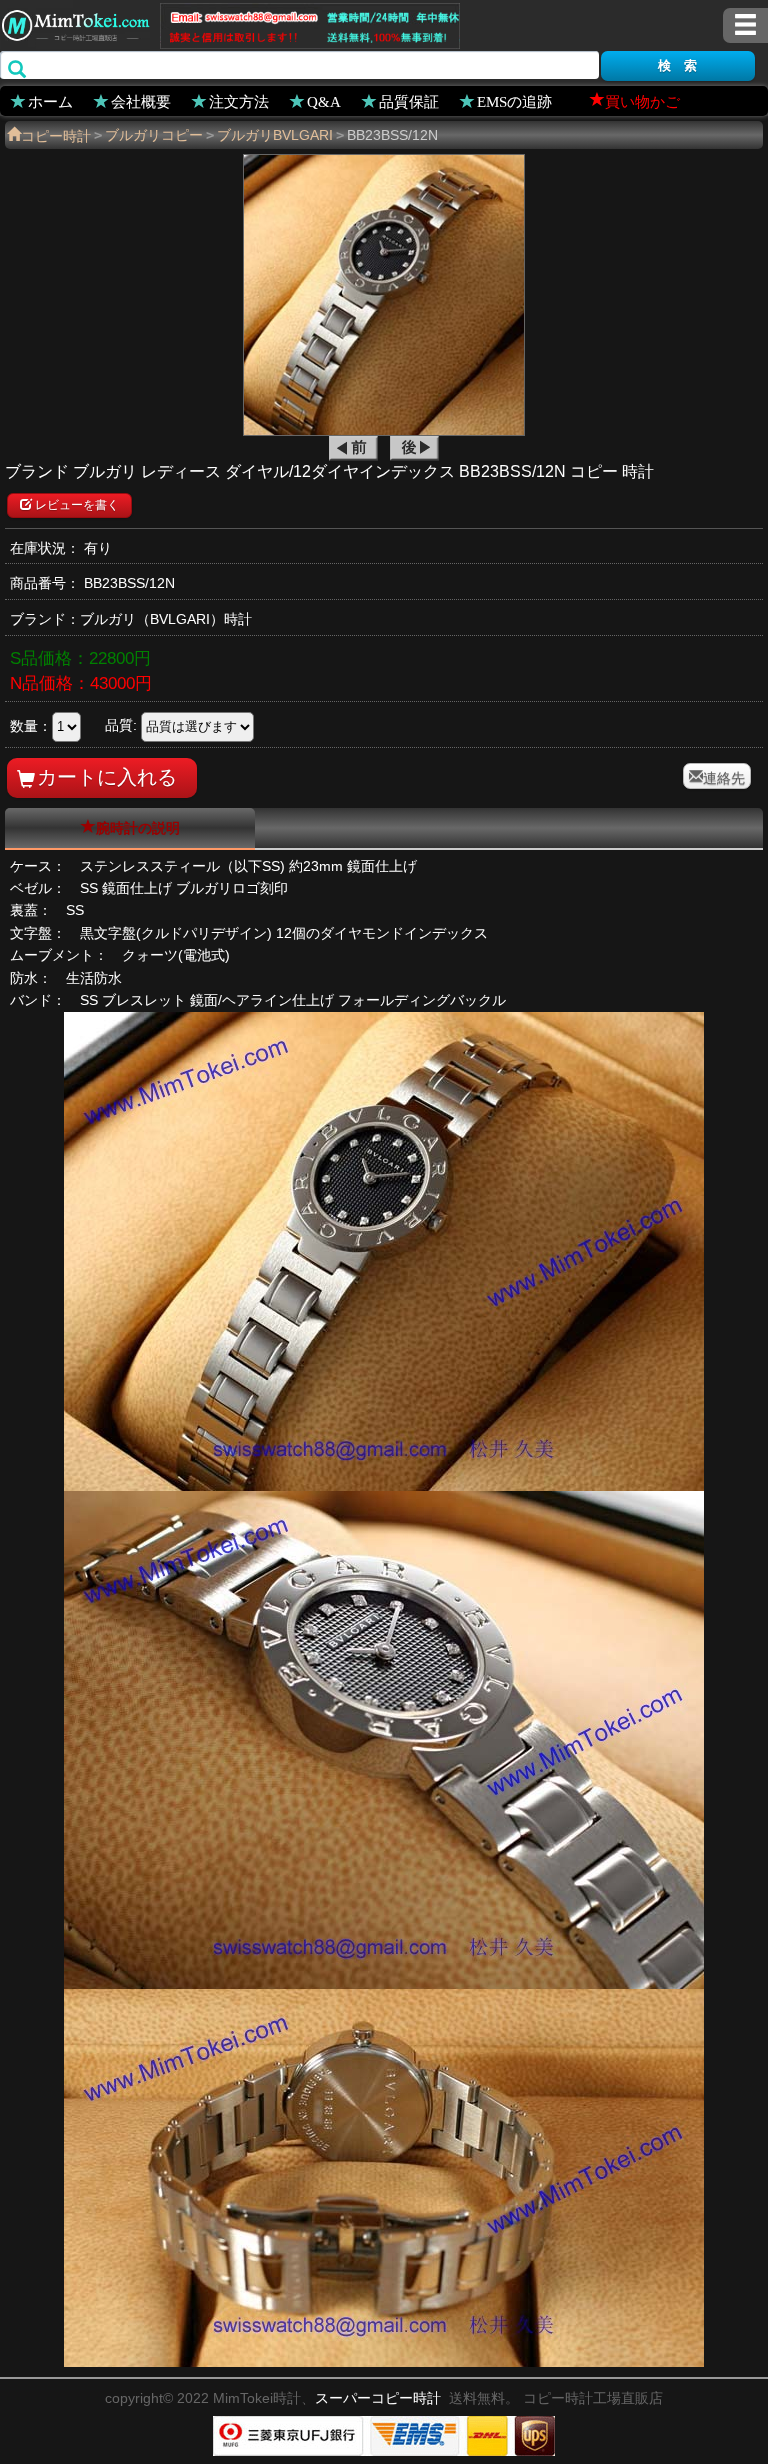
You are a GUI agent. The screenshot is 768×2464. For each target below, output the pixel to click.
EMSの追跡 (514, 100)
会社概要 (141, 100)
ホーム (50, 100)
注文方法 (239, 100)
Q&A (324, 100)
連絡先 (724, 776)
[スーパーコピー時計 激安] (75, 23)
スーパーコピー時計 (378, 2398)
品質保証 (409, 100)
